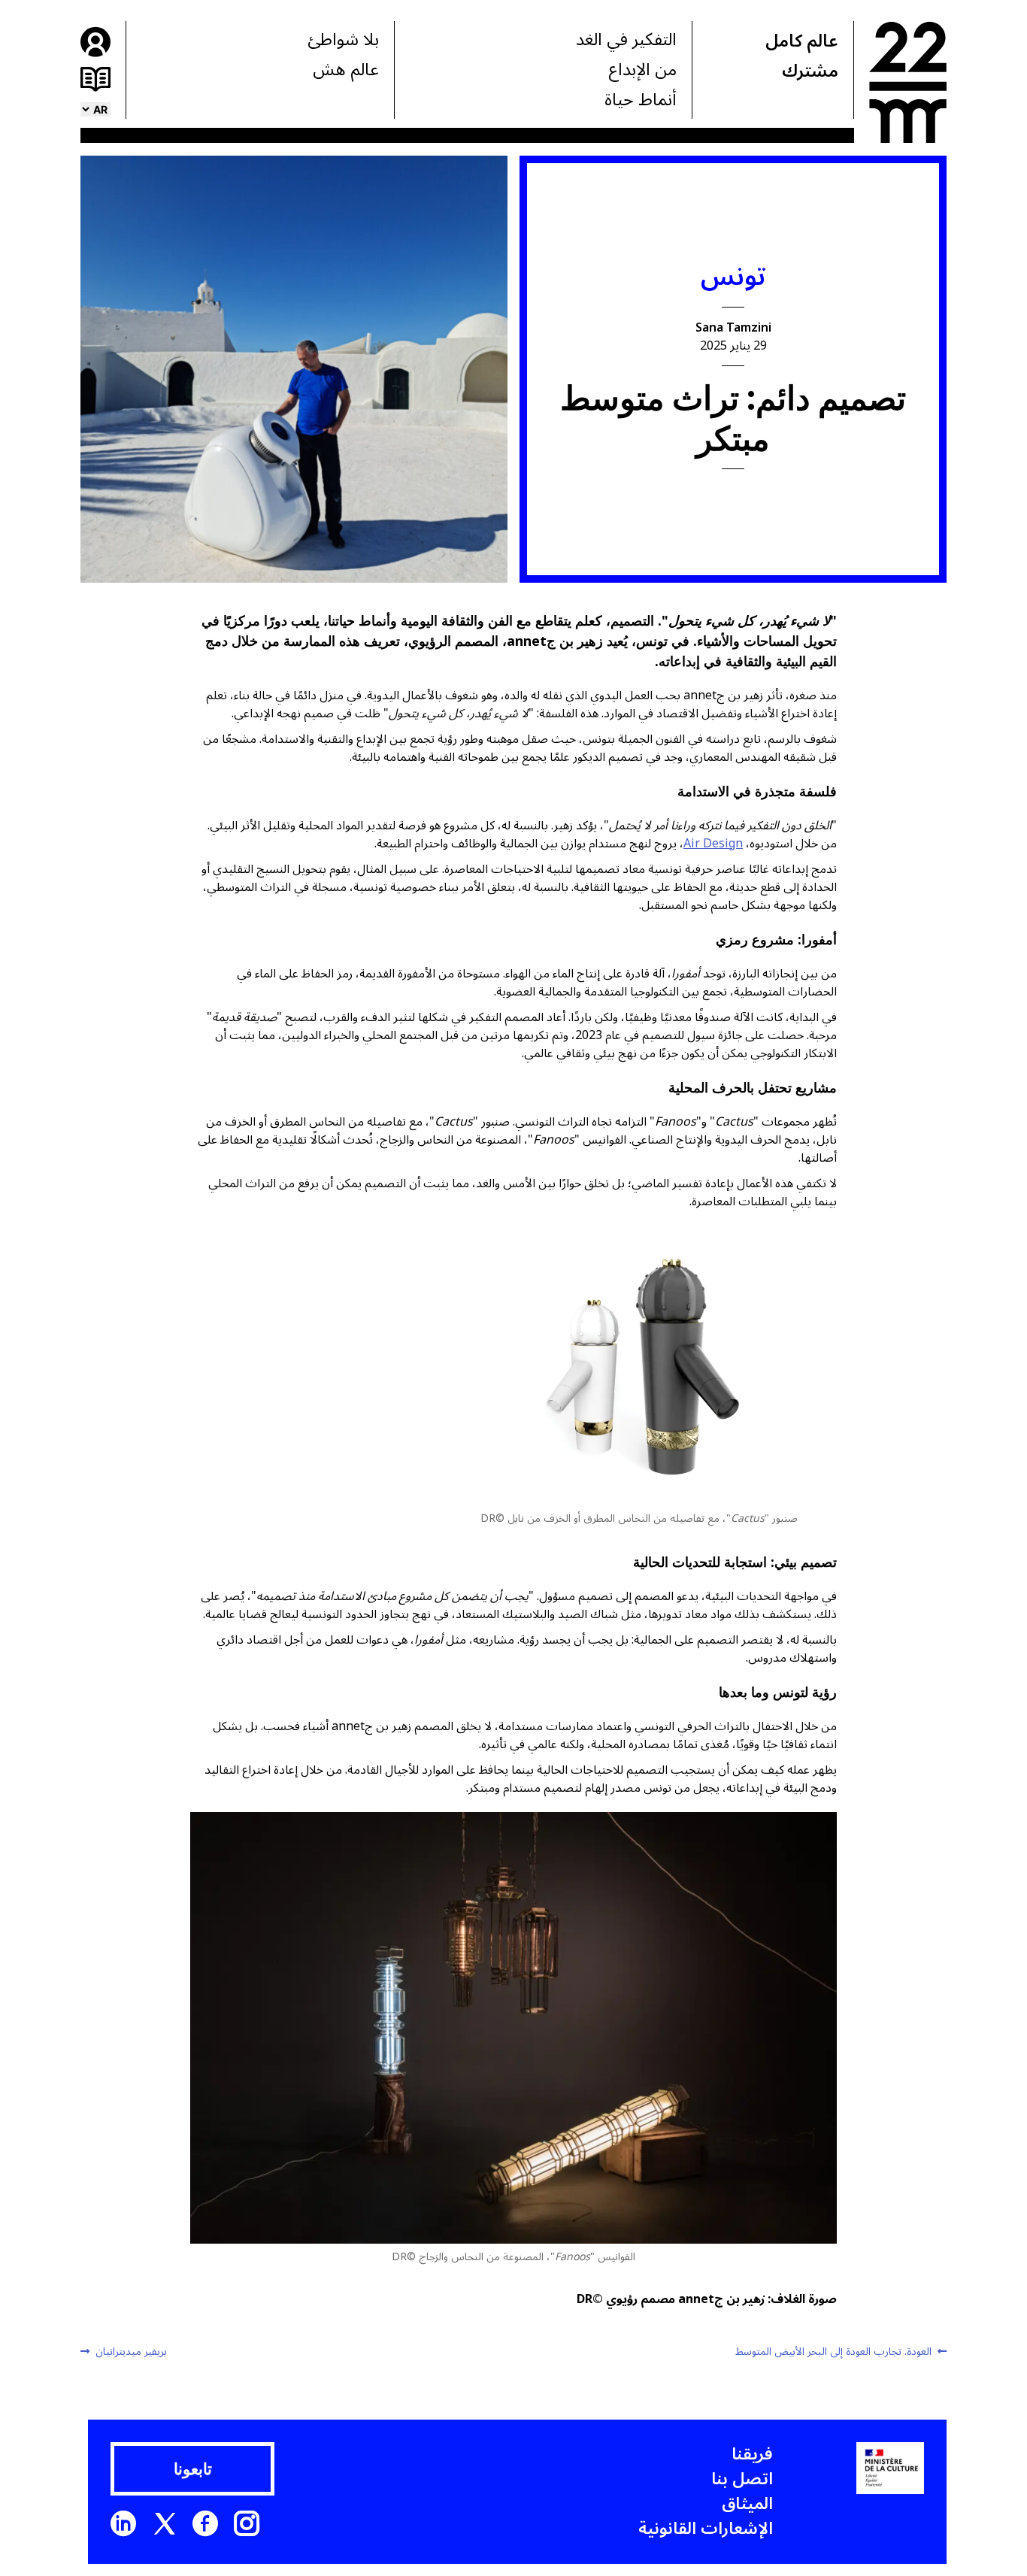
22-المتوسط (908, 82)
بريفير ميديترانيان (131, 2352)
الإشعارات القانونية (706, 2529)
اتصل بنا (742, 2479)
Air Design (713, 844)
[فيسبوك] (205, 2523)
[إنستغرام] (247, 2523)
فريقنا (752, 2454)
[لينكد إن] (123, 2523)
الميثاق (747, 2504)
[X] (165, 2523)
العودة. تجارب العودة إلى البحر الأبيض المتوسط (834, 2352)
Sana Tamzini (733, 328)
